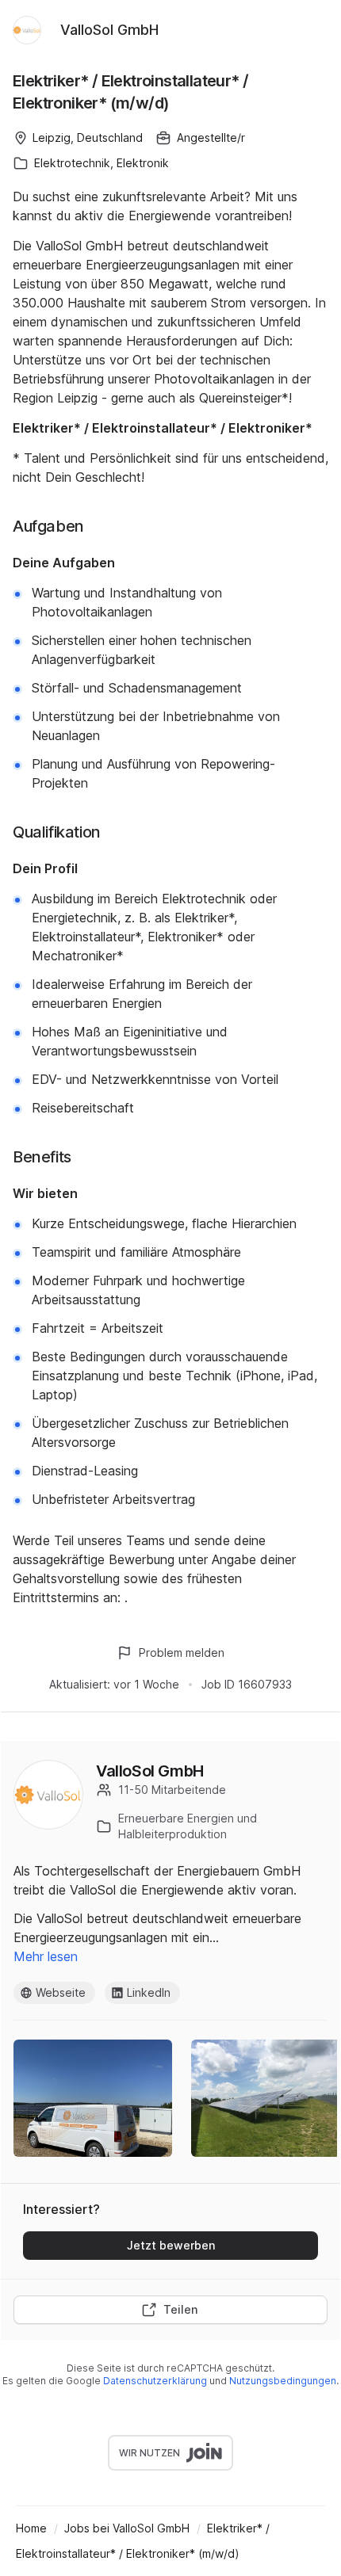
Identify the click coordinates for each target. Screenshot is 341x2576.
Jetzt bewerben (171, 2245)
